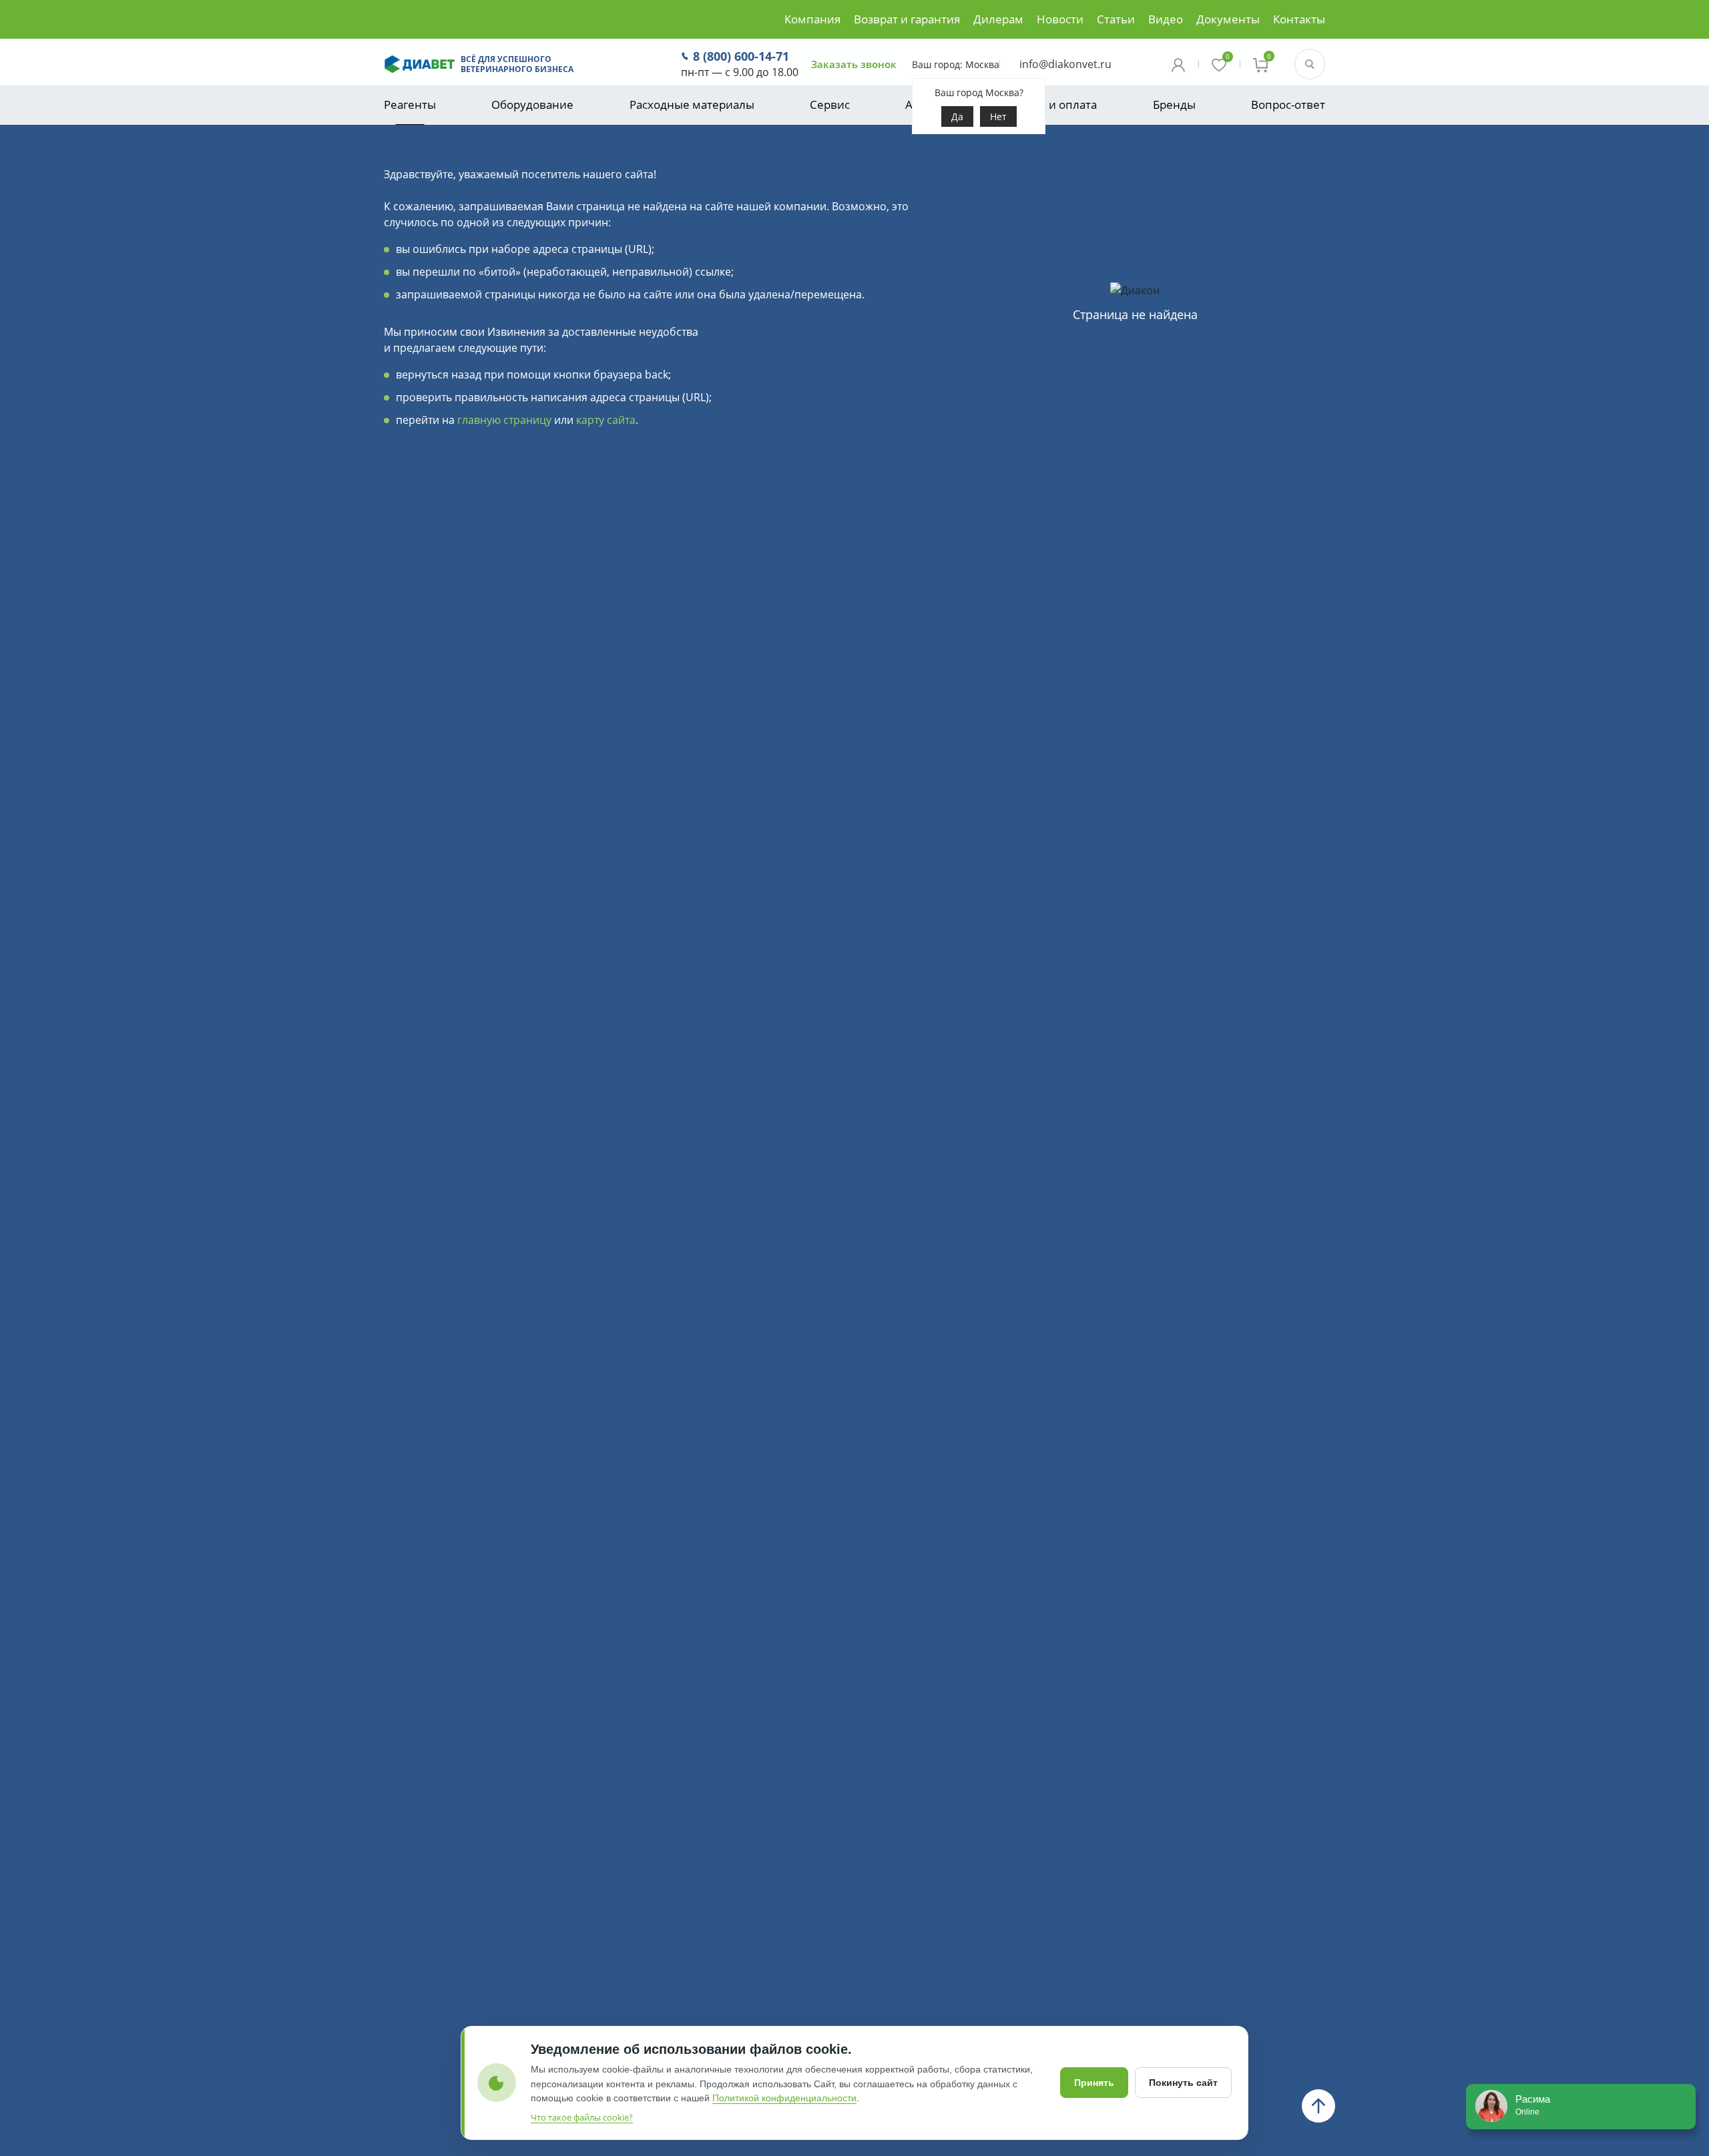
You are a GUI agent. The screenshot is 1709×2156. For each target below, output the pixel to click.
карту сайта (606, 420)
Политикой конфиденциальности (784, 2098)
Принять (1094, 2083)
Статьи (1116, 19)
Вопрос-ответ (1288, 104)
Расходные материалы (692, 104)
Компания (812, 19)
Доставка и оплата (1046, 104)
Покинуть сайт (1183, 2083)
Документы (1228, 19)
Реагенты (410, 104)
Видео (1166, 19)
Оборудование (532, 104)
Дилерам (998, 19)
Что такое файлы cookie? (582, 2117)
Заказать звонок (854, 64)
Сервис (830, 104)
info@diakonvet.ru (1065, 64)
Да (957, 116)
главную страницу (504, 420)
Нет (998, 116)
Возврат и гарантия (907, 19)
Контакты (1299, 19)
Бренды (1174, 104)
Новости (1060, 19)
